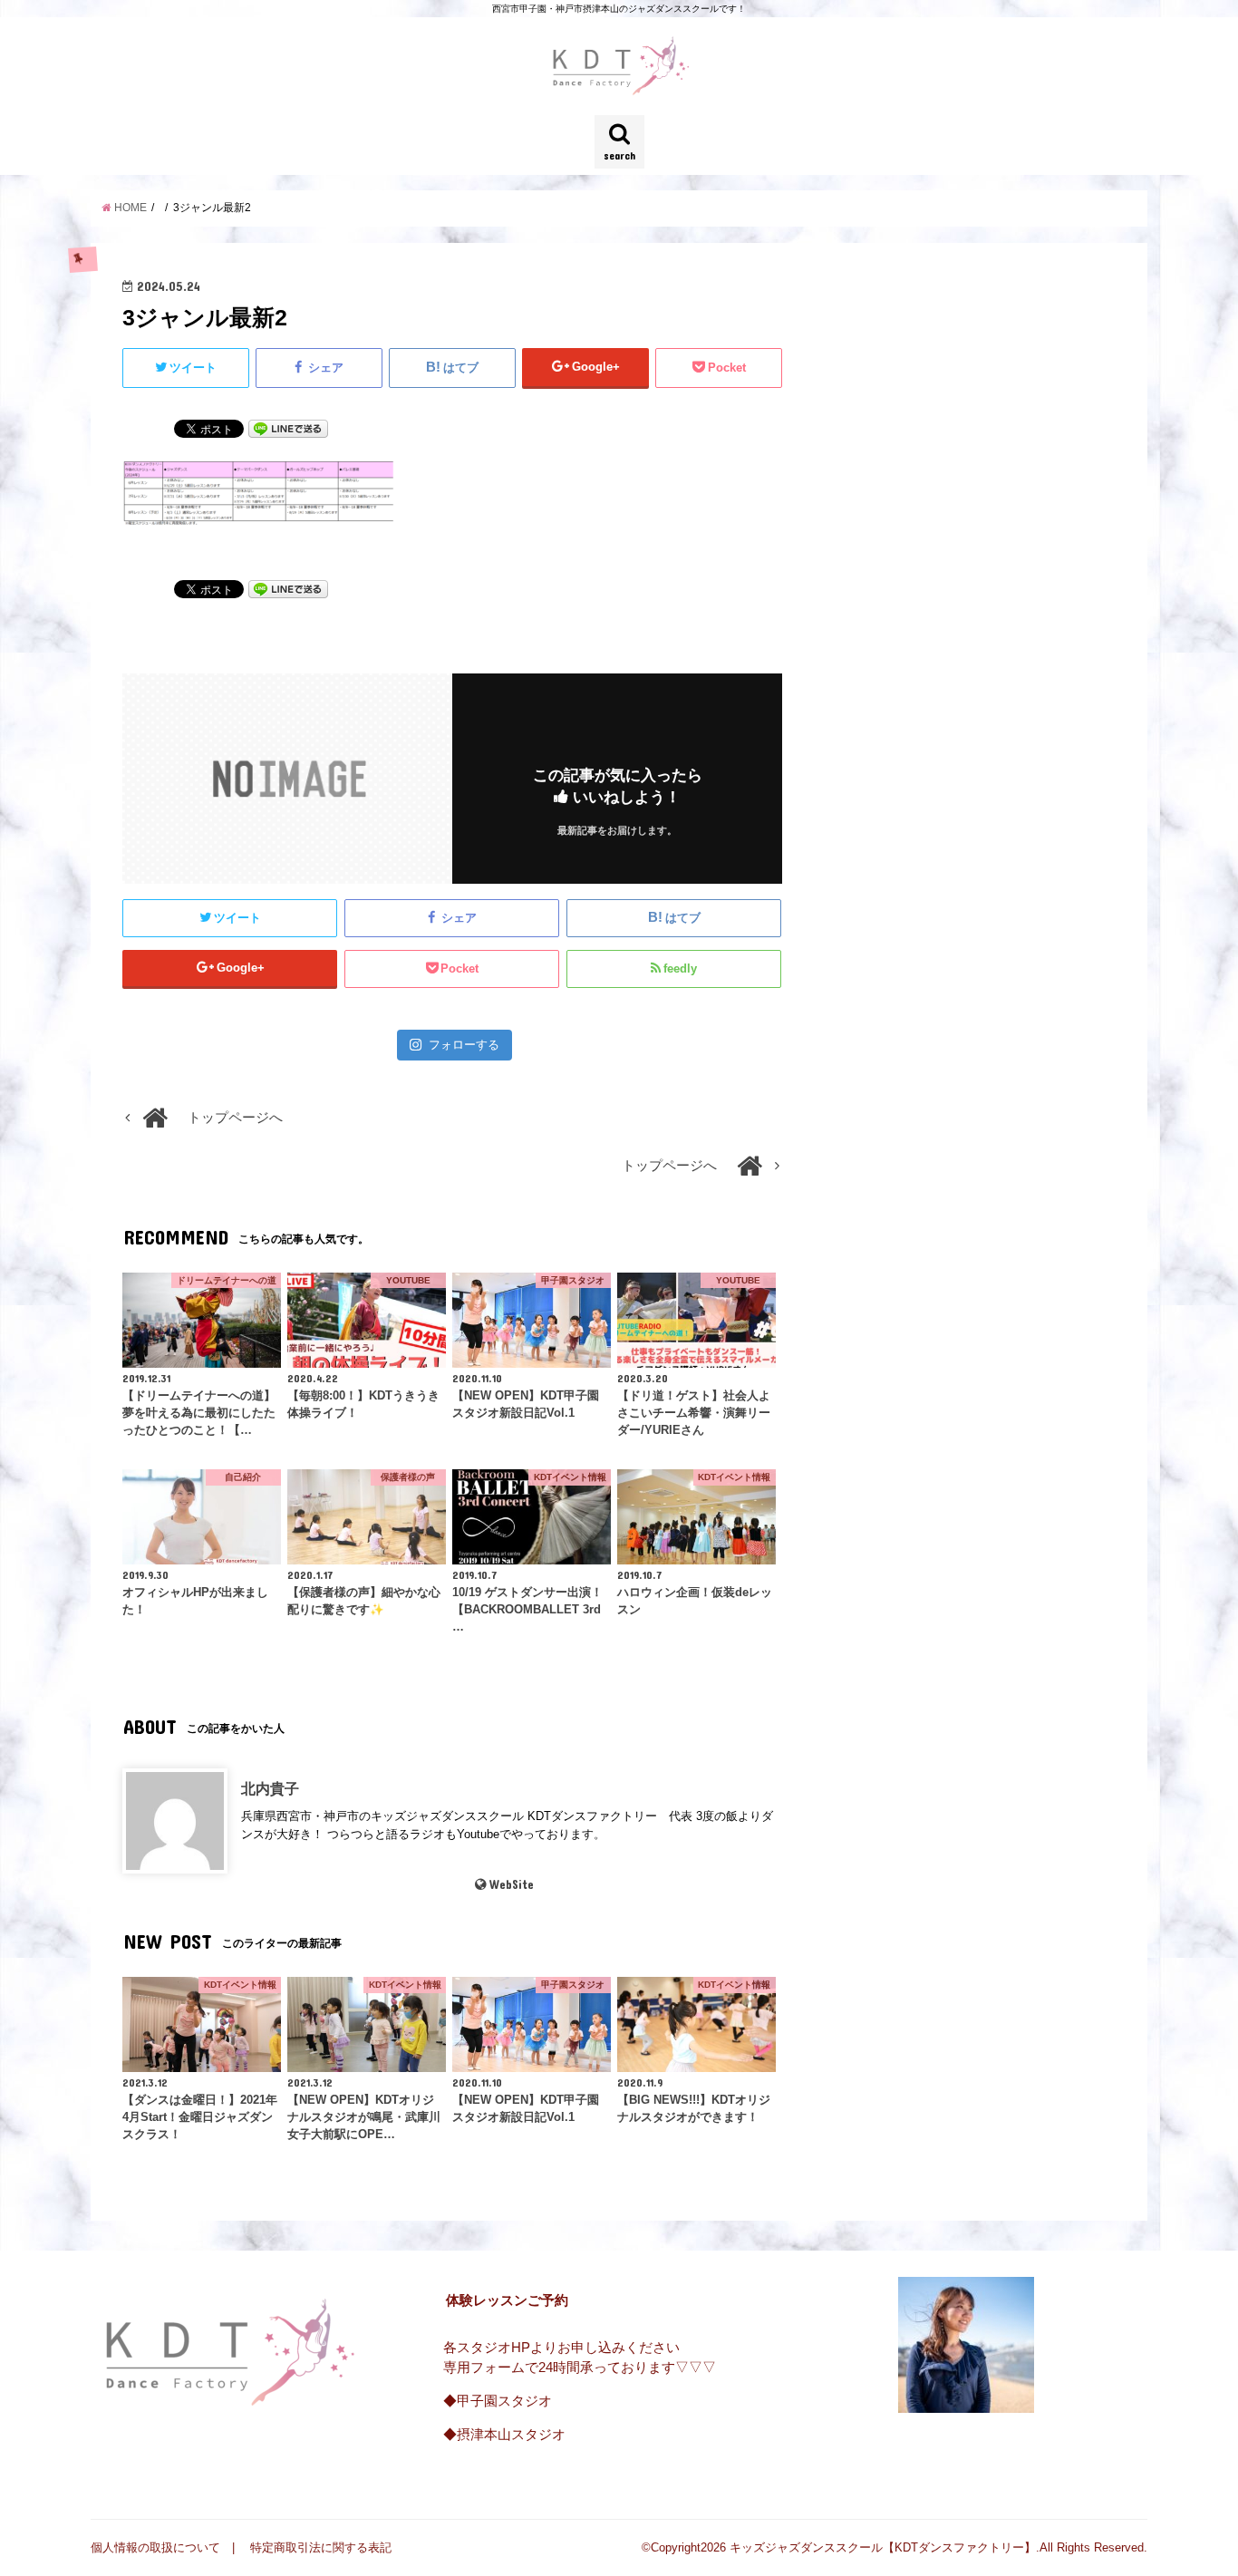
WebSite (512, 1884)
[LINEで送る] (288, 428)
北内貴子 (270, 1788)
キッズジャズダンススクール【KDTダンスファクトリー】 (883, 2547)
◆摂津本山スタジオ (504, 2435)
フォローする (464, 1045)
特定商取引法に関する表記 (321, 2547)
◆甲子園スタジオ (498, 2401)
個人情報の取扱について (155, 2547)
